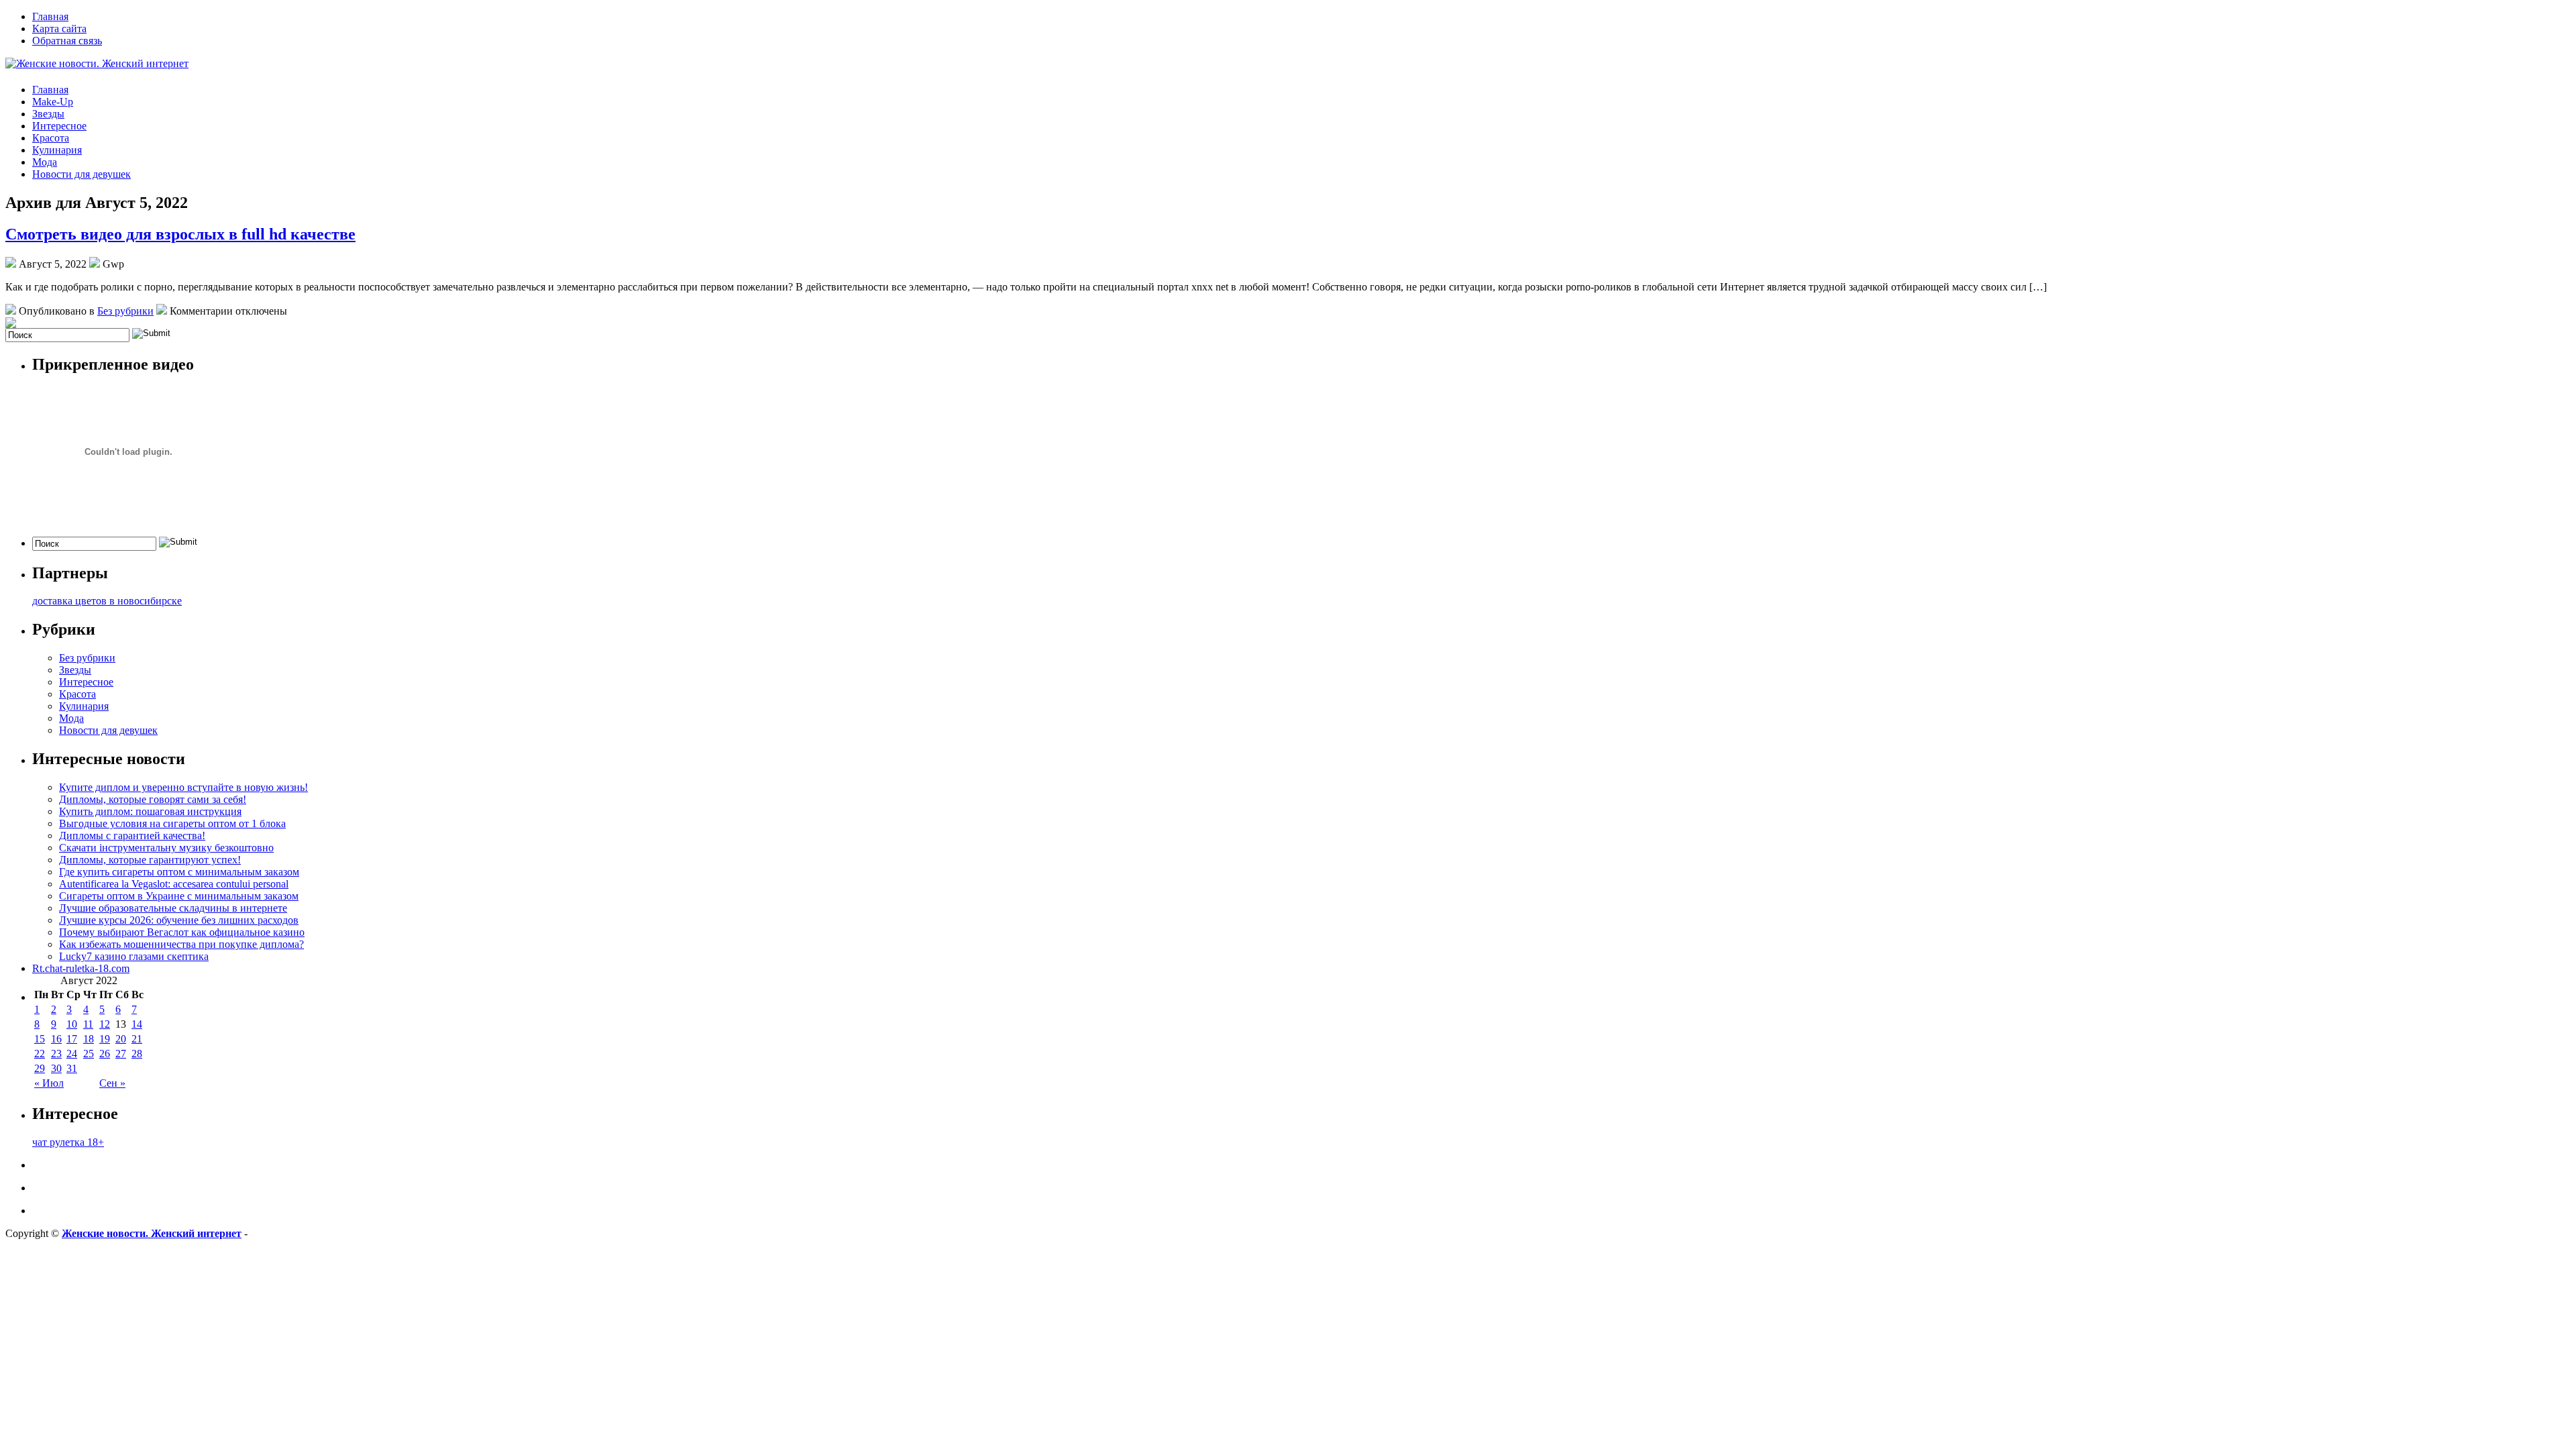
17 (72, 1039)
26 (105, 1054)
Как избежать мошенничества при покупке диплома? (181, 944)
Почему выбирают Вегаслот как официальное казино (182, 932)
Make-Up (53, 102)
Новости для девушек (82, 174)
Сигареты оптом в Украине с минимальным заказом (179, 896)
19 (105, 1039)
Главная (50, 16)
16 (56, 1039)
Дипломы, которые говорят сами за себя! (153, 799)
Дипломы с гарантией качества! (132, 836)
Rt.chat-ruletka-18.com (81, 968)
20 (121, 1039)
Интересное (59, 126)
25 (89, 1054)
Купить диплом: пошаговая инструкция (150, 811)
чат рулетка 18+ (68, 1142)
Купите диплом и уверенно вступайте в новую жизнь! (183, 787)
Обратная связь (67, 41)
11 (88, 1024)
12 (105, 1024)
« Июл (49, 1083)
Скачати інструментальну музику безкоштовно (166, 848)
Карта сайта (59, 29)
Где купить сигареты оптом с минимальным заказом (179, 872)
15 (40, 1039)
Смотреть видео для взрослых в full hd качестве (180, 234)
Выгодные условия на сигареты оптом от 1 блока (172, 823)
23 (56, 1054)
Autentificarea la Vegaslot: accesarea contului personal (174, 884)
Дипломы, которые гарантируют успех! (150, 860)
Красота (51, 138)
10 (72, 1024)
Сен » (112, 1083)
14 (137, 1024)
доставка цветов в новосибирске (107, 601)
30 (56, 1068)
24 (72, 1054)
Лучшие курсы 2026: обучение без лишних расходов (179, 920)
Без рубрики (125, 311)
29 (40, 1068)
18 (89, 1039)
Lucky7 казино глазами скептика (134, 956)
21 (137, 1039)
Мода (45, 162)
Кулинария (57, 150)
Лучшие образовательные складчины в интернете (173, 908)
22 (40, 1054)
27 (121, 1054)
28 (137, 1054)
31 (72, 1068)
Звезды (48, 114)
